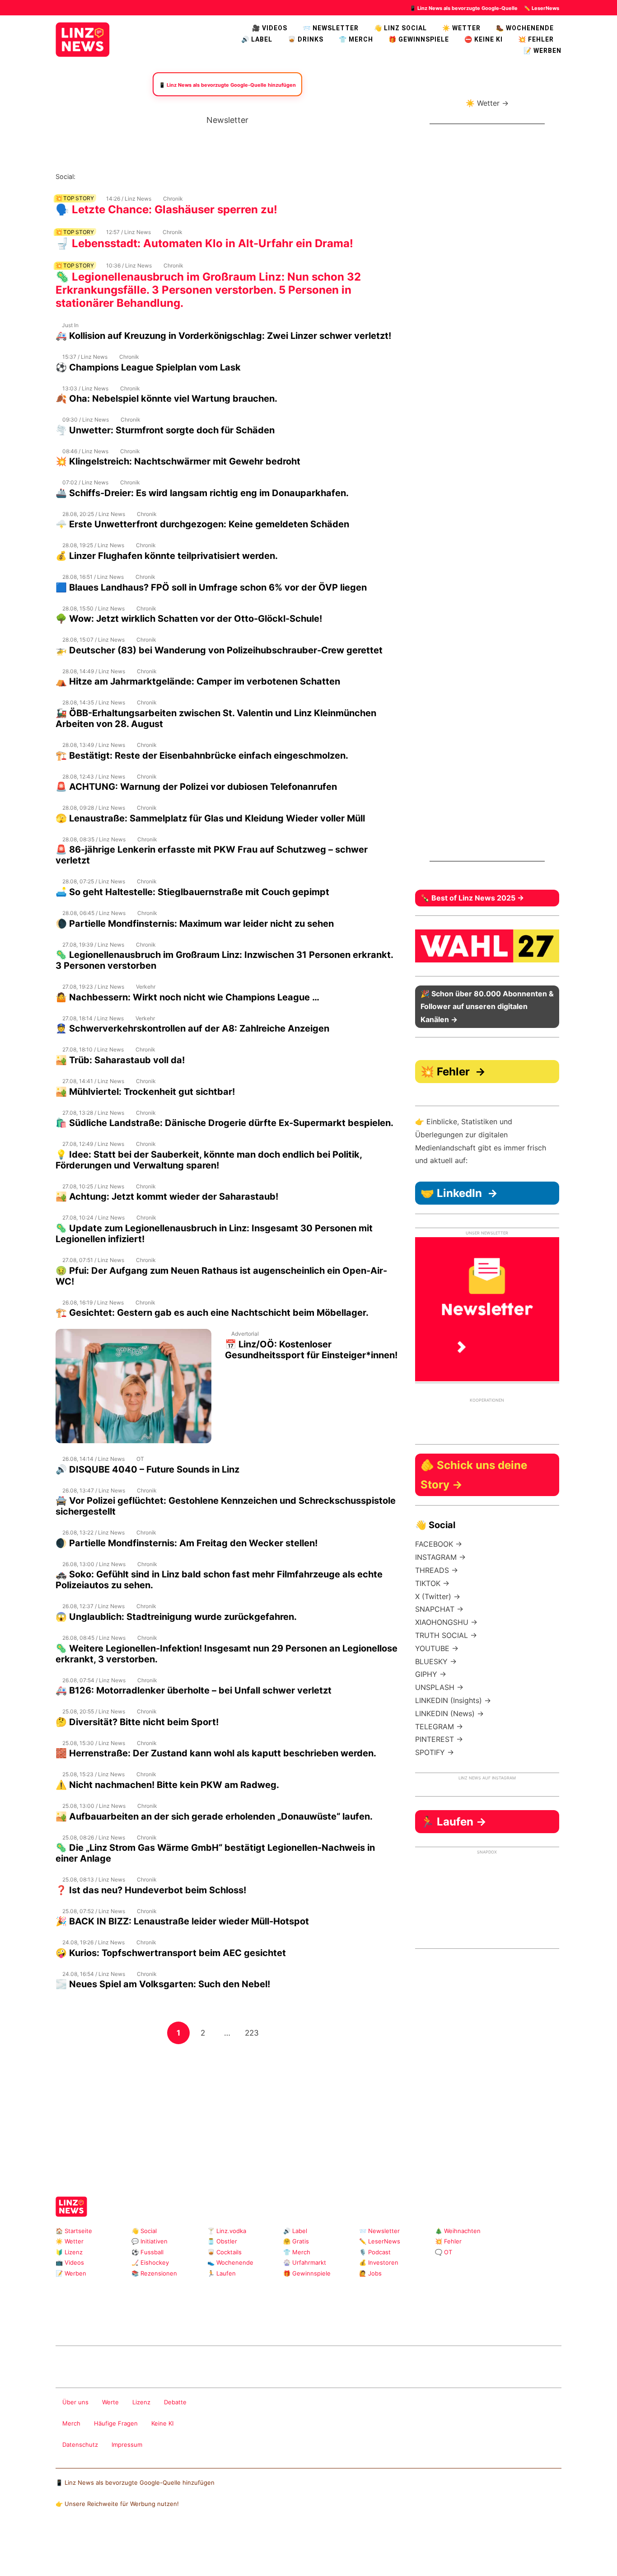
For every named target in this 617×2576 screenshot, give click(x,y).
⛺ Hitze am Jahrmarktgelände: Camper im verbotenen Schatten (198, 681)
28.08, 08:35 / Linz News (94, 839)
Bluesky (199, 176)
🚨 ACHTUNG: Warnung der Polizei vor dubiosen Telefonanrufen (196, 787)
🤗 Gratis (296, 2241)
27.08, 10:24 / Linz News (93, 1218)
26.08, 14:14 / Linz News (93, 1459)
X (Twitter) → (438, 1596)
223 (254, 2033)
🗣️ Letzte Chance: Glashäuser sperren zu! (166, 209)
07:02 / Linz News (85, 482)
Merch (71, 2423)
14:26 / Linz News (129, 199)
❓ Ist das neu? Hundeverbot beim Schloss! (151, 1890)
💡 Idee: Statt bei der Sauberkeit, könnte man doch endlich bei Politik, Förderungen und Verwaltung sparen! (209, 1160)
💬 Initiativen (150, 2241)
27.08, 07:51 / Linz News (93, 1260)
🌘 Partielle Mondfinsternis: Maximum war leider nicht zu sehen (195, 924)
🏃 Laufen (222, 2273)
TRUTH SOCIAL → (446, 1635)
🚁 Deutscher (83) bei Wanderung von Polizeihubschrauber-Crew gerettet (219, 650)
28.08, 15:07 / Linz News (93, 640)
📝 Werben (71, 2273)
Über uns (75, 2402)
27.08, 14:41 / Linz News (93, 1081)
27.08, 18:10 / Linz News (93, 1049)
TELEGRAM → (439, 1727)
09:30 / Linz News (86, 420)
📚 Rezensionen (154, 2273)
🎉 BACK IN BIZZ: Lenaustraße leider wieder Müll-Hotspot (182, 1921)
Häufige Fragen (116, 2423)
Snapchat (170, 176)
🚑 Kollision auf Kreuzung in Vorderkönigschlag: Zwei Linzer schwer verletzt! (223, 336)
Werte (110, 2402)
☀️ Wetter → (487, 103)
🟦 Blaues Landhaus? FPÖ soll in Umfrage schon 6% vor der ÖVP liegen (211, 587)
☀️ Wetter (461, 28)
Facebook (97, 176)
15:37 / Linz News (85, 357)
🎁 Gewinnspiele (419, 39)
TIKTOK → (432, 1583)
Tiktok (155, 176)
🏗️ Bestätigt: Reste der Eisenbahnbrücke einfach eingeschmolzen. (202, 755)
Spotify (184, 176)
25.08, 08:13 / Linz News (94, 1879)
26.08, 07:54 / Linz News (94, 1680)
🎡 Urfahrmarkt (305, 2262)
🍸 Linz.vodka (227, 2231)
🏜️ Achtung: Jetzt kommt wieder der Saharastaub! (167, 1197)
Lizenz (141, 2402)
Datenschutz (80, 2445)
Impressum (127, 2445)
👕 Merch (356, 39)
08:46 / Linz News (85, 451)
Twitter (141, 176)
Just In (70, 325)
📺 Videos (70, 2262)
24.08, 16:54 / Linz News (94, 1974)
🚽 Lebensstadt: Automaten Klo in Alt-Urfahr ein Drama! (204, 243)
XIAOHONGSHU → (446, 1622)
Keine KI (162, 2423)
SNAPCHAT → (439, 1609)
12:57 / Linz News (129, 232)
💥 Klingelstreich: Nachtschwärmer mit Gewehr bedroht (178, 461)
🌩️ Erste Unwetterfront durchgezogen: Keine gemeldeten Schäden (202, 524)
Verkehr (146, 987)
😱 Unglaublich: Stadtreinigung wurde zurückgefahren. (176, 1617)
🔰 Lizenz (69, 2252)
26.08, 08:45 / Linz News (94, 1638)
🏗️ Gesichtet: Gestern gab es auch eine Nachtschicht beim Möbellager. (212, 1313)
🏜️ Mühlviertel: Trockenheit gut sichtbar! (145, 1092)
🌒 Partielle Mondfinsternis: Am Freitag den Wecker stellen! (187, 1543)
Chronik (173, 199)
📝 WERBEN (542, 51)
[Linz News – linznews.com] (83, 38)
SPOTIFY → (435, 1752)
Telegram (177, 2322)
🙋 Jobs (370, 2273)
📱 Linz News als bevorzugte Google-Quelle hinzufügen (135, 2482)
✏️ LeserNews (542, 8)
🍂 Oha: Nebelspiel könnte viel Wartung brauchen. (166, 399)
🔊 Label (257, 39)
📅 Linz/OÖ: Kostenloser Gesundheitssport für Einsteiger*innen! (311, 1350)
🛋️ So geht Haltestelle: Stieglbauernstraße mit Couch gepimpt (192, 892)
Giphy (162, 2322)
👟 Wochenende (230, 2262)
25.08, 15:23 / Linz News (93, 1774)
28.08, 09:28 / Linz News (94, 808)
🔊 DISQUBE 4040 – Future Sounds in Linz (147, 1469)
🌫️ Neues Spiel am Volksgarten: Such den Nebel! (163, 1984)
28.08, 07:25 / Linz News (94, 881)
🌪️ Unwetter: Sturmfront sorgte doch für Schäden (165, 430)
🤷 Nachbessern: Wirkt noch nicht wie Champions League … (187, 997)
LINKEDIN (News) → (449, 1713)
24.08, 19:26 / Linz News (93, 1942)
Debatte (175, 2402)
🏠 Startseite (74, 2231)
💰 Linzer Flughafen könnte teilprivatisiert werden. (167, 556)
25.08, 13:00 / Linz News (94, 1806)
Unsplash (191, 2322)
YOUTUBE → (437, 1648)
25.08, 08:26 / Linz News (94, 1837)
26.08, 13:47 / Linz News (94, 1490)
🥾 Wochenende (525, 28)
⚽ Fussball (147, 2252)
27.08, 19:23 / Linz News (93, 987)
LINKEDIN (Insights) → (453, 1700)
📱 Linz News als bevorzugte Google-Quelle (464, 8)
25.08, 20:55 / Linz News (94, 1711)
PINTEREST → (439, 1739)
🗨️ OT (444, 2252)
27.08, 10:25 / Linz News (93, 1186)
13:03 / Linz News (85, 388)
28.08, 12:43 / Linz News (94, 777)
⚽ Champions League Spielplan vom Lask (148, 367)
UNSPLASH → (439, 1687)
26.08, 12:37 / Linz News (93, 1606)
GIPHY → (431, 1674)
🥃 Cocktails (224, 2252)
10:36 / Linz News (129, 265)
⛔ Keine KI (484, 39)
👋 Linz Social (400, 28)
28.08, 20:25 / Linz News (94, 514)
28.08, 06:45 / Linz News (94, 913)
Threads (112, 176)
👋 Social (144, 2231)
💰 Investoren (379, 2262)
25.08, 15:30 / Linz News (94, 1743)
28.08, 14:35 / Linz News (94, 702)
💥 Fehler (536, 39)
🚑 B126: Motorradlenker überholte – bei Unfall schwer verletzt (194, 1690)
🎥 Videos (270, 28)
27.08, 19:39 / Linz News (93, 945)
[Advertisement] (227, 2108)
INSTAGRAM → (440, 1557)
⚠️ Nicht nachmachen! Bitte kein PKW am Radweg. (167, 1785)
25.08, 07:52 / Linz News (94, 1911)
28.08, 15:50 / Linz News (93, 608)
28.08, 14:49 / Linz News (94, 671)
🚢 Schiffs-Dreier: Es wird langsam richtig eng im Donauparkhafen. (202, 493)
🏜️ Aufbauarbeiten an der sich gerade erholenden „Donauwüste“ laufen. (214, 1816)
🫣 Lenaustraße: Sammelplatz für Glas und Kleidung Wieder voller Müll (210, 818)
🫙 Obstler (222, 2241)
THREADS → (437, 1570)
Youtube (126, 176)
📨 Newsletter (331, 28)
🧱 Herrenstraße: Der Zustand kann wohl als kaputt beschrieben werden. (216, 1753)
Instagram (83, 176)
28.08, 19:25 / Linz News (93, 545)
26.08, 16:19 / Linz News (93, 1302)
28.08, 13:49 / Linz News (94, 745)
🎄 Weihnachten (458, 2231)
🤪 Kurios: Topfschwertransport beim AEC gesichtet (171, 1953)
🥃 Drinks (306, 39)
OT (140, 1459)
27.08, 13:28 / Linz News (93, 1113)
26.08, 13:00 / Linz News (94, 1564)
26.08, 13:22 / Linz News (93, 1532)
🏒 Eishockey (150, 2262)
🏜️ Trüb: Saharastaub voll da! (120, 1060)
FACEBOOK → (439, 1544)
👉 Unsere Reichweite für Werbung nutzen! (117, 2504)
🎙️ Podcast (375, 2252)
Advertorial (245, 1334)
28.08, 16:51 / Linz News (93, 577)
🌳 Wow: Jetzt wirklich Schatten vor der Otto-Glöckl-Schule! (189, 619)
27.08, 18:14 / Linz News (93, 1018)
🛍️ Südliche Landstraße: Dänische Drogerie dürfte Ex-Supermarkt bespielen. (224, 1123)
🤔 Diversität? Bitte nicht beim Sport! (137, 1722)
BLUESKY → (436, 1661)
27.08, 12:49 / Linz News (93, 1144)
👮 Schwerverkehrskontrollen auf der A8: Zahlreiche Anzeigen (192, 1028)
